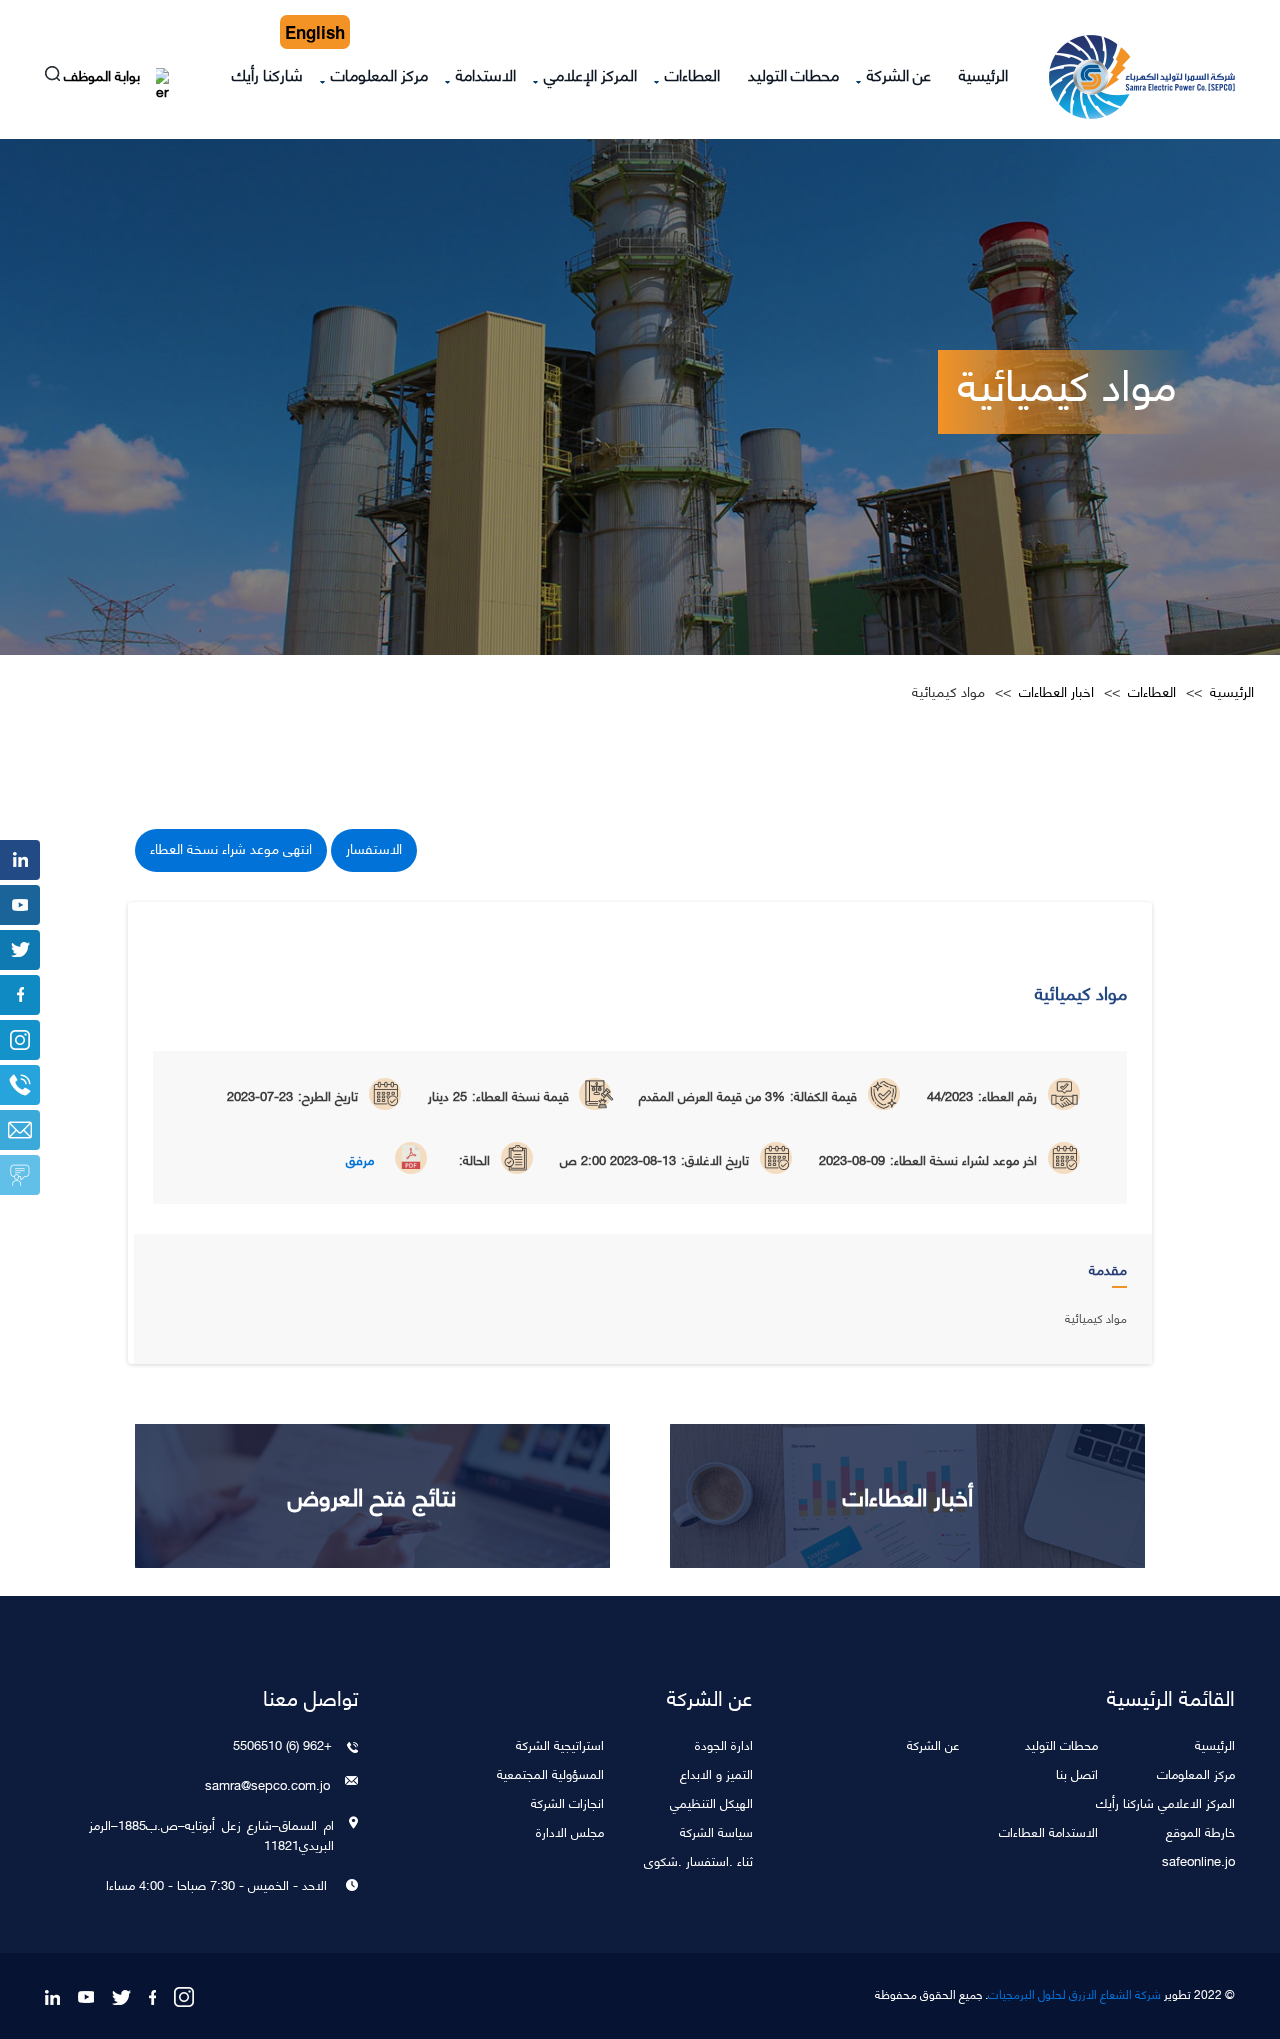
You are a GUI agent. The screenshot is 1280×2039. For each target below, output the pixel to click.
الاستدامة (486, 73)
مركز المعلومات (379, 73)
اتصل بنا (1077, 1772)
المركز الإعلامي (590, 73)
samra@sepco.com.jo (267, 1784)
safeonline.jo (1198, 1859)
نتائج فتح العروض (372, 1495)
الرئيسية (983, 73)
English (315, 32)
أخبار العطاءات (908, 1495)
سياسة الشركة (716, 1830)
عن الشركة (899, 73)
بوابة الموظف (104, 77)
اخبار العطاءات (1056, 691)
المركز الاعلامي (1196, 1801)
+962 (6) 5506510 (282, 1744)
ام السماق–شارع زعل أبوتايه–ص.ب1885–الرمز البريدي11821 (211, 1834)
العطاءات (692, 73)
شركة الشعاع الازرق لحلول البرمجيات (1074, 1994)
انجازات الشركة (567, 1801)
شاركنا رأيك (267, 73)
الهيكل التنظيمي (711, 1801)
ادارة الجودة (724, 1743)
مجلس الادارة (570, 1830)
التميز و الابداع (716, 1772)
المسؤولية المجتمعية (550, 1772)
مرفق (360, 1159)
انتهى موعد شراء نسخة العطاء (231, 847)
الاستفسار (374, 847)
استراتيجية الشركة (560, 1743)
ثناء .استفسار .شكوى (698, 1859)
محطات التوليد (793, 73)
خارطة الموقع (1200, 1830)
